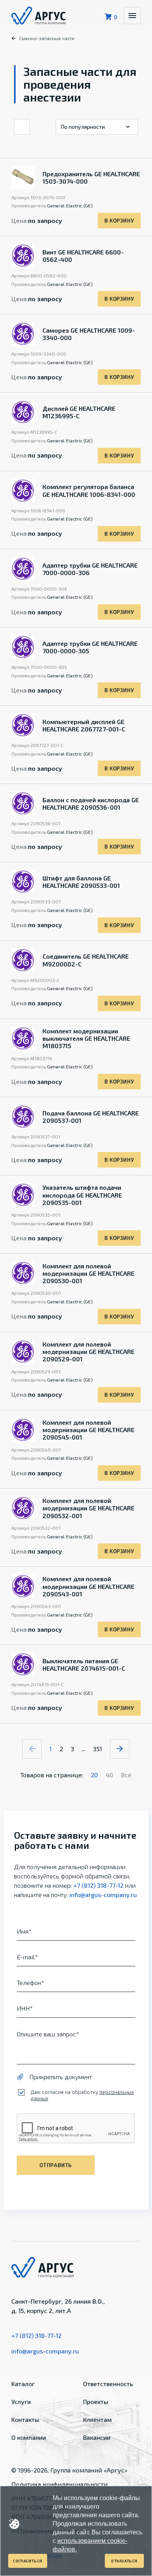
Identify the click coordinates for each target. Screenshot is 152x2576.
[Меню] (132, 16)
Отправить (56, 2165)
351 (98, 1749)
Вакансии (97, 2437)
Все (126, 1775)
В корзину (119, 221)
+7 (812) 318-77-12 (98, 1885)
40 (109, 1775)
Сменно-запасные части (47, 38)
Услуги (21, 2402)
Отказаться (124, 2561)
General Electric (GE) (70, 205)
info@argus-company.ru (103, 1895)
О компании (29, 2437)
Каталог (23, 2384)
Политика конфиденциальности (59, 2484)
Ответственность (108, 2384)
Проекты (96, 2402)
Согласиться (28, 2561)
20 (94, 1775)
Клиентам (97, 2419)
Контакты (25, 2419)
